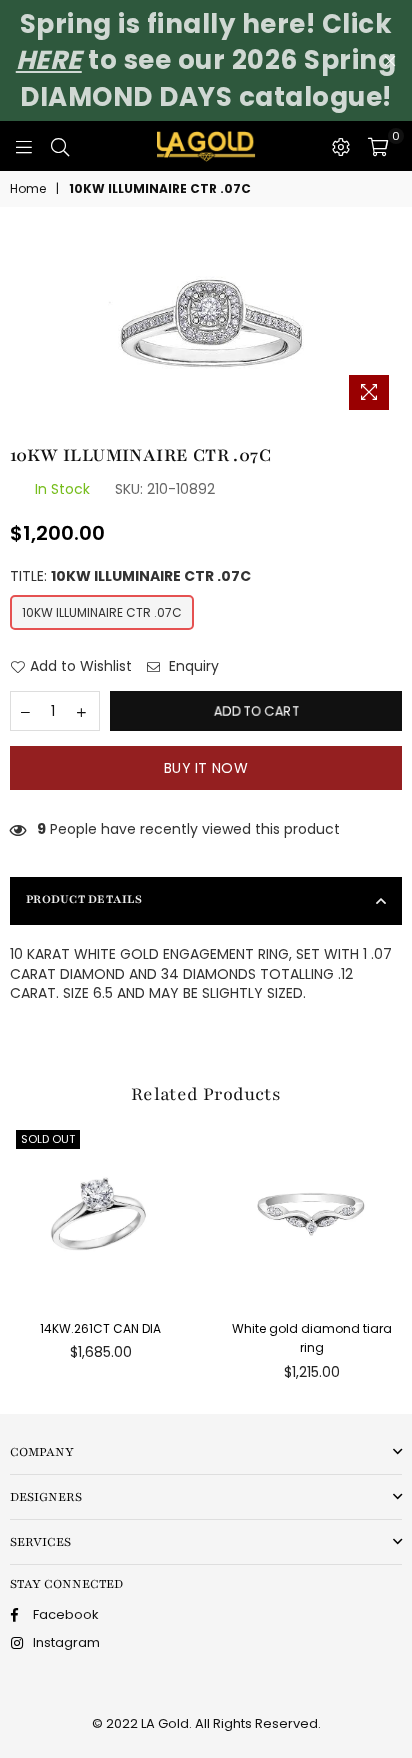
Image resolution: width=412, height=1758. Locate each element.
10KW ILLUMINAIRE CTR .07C (102, 612)
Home (28, 189)
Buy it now (206, 768)
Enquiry (192, 666)
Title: (130, 576)
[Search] (60, 146)
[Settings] (341, 146)
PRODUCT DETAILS (84, 899)
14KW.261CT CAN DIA (100, 1328)
